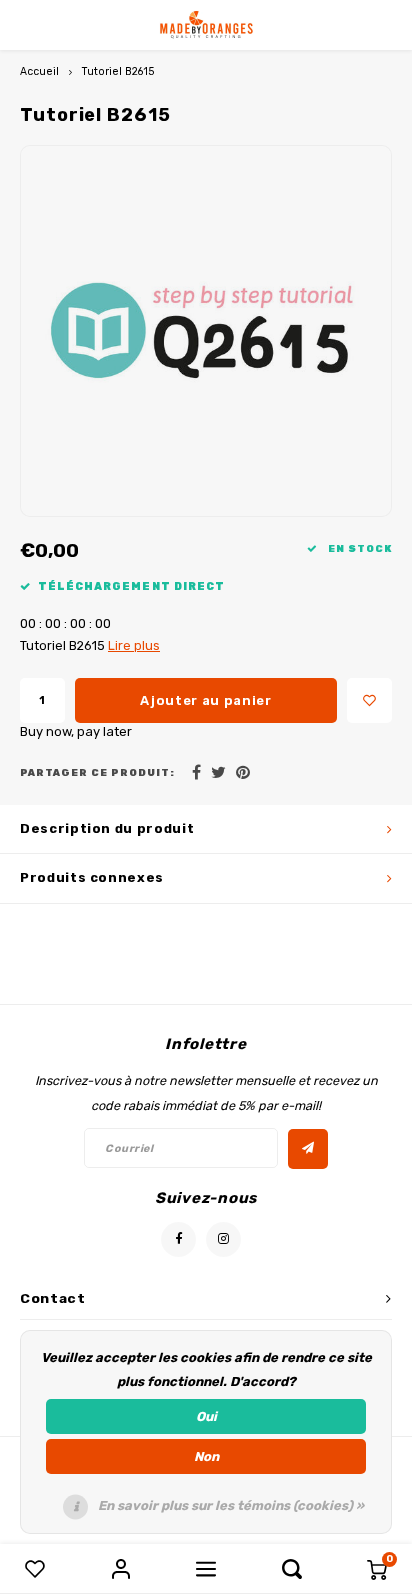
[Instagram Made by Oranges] (223, 1239)
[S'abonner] (308, 1149)
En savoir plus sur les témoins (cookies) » (231, 1505)
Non (206, 1456)
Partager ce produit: (97, 772)
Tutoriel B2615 (118, 71)
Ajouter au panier (205, 700)
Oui (206, 1416)
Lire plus (134, 645)
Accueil (39, 71)
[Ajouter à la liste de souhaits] (369, 700)
